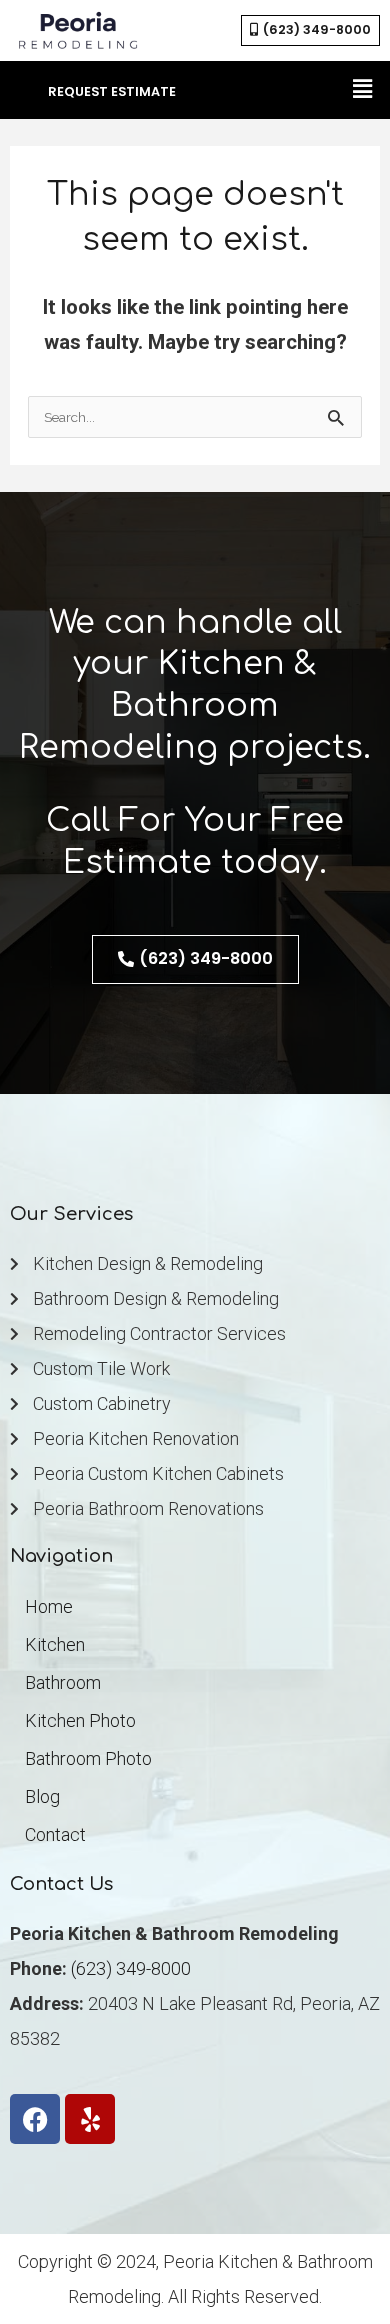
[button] (363, 90)
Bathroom (63, 1682)
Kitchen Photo (80, 1720)
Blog (42, 1796)
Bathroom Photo (88, 1758)
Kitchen (55, 1644)
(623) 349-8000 (131, 1968)
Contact (55, 1834)
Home (49, 1606)
